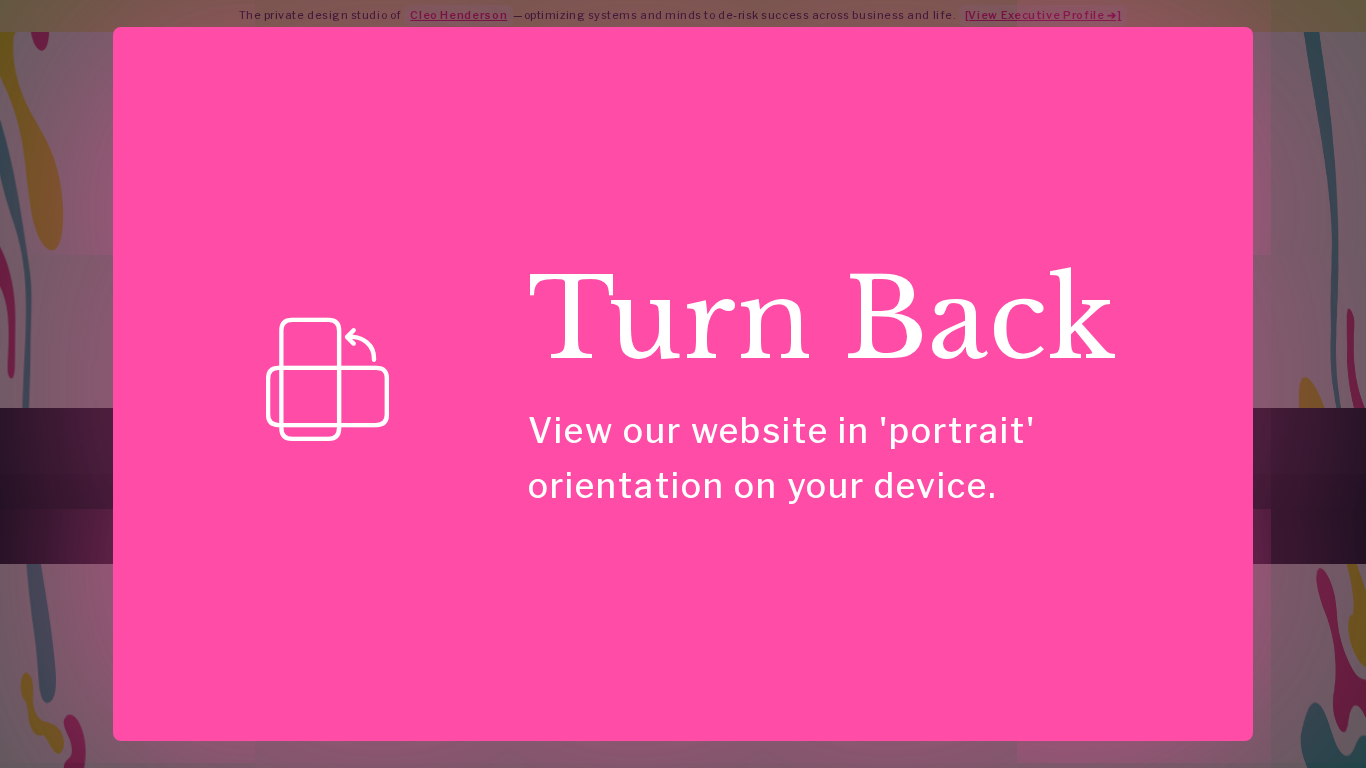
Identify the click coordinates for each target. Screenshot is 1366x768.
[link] (328, 380)
